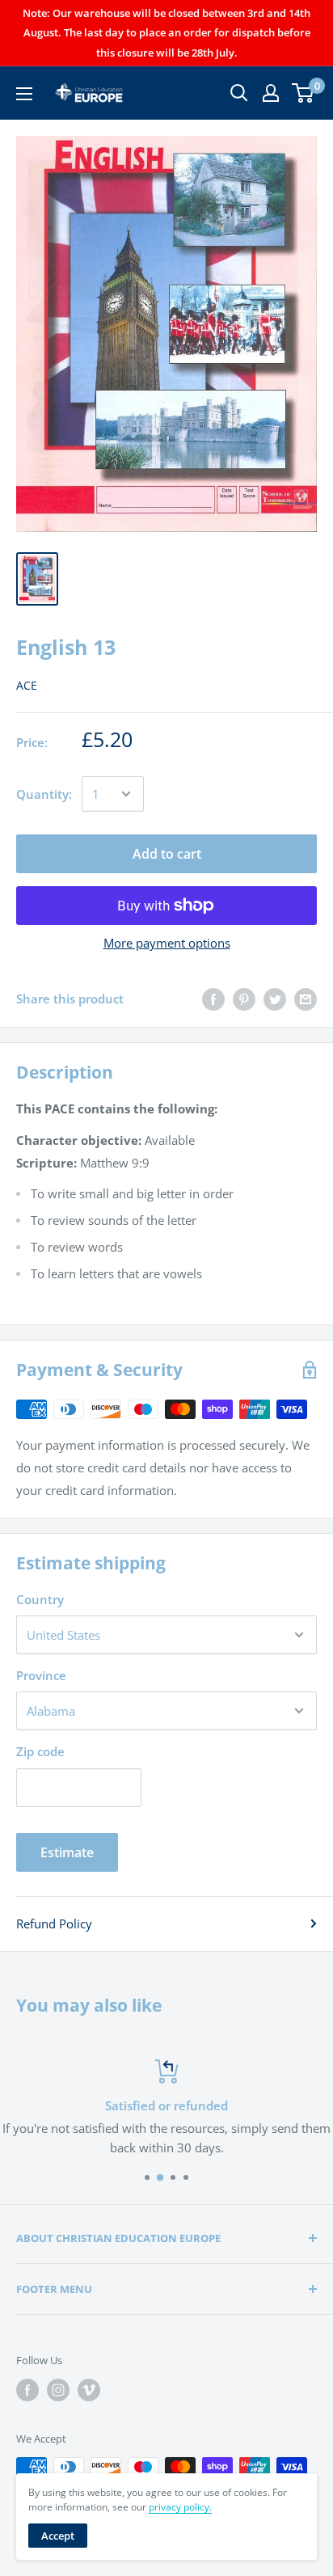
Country (40, 1599)
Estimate (67, 1852)
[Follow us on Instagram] (58, 2390)
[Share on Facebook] (213, 999)
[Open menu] (24, 94)
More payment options (167, 943)
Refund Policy (54, 1924)
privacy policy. (180, 2507)
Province (41, 1675)
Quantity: (44, 794)
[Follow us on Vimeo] (89, 2390)
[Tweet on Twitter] (275, 999)
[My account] (271, 93)
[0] (303, 93)
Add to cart (167, 854)
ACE (27, 685)
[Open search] (239, 93)
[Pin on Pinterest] (244, 999)
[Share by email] (306, 999)
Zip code (40, 1751)
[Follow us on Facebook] (27, 2390)
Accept (58, 2536)
